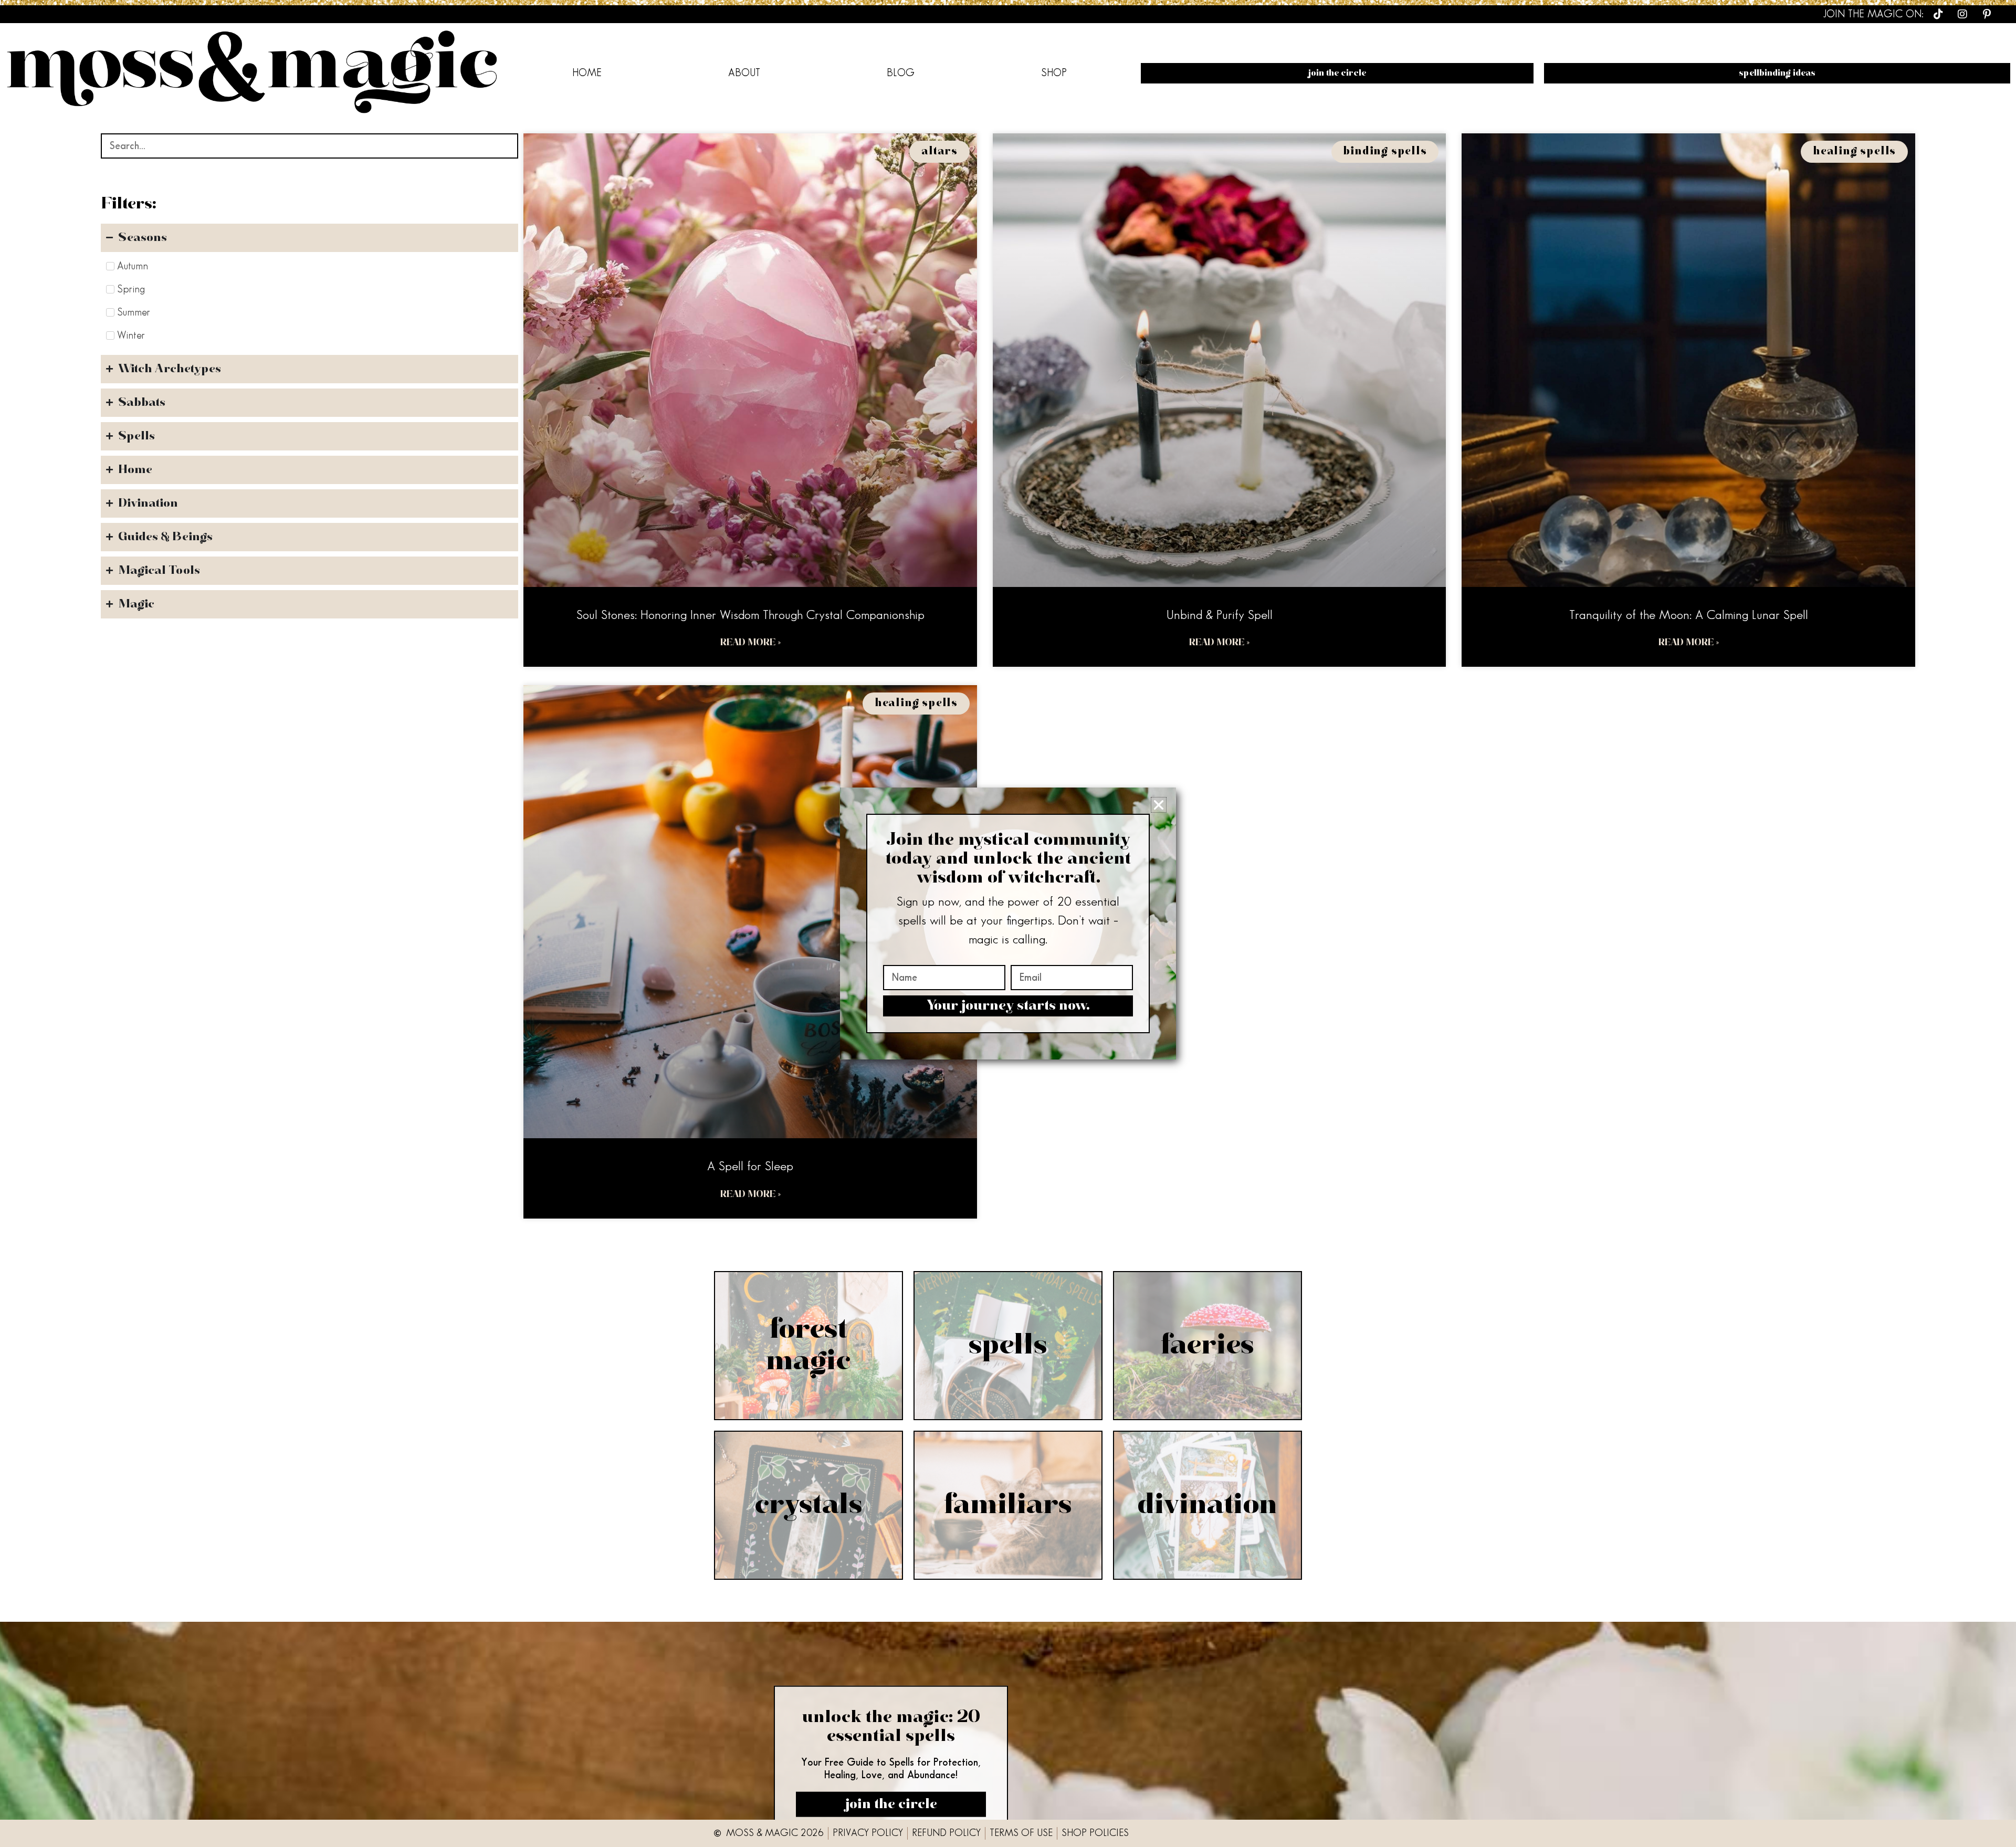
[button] (1159, 805)
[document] (1008, 923)
